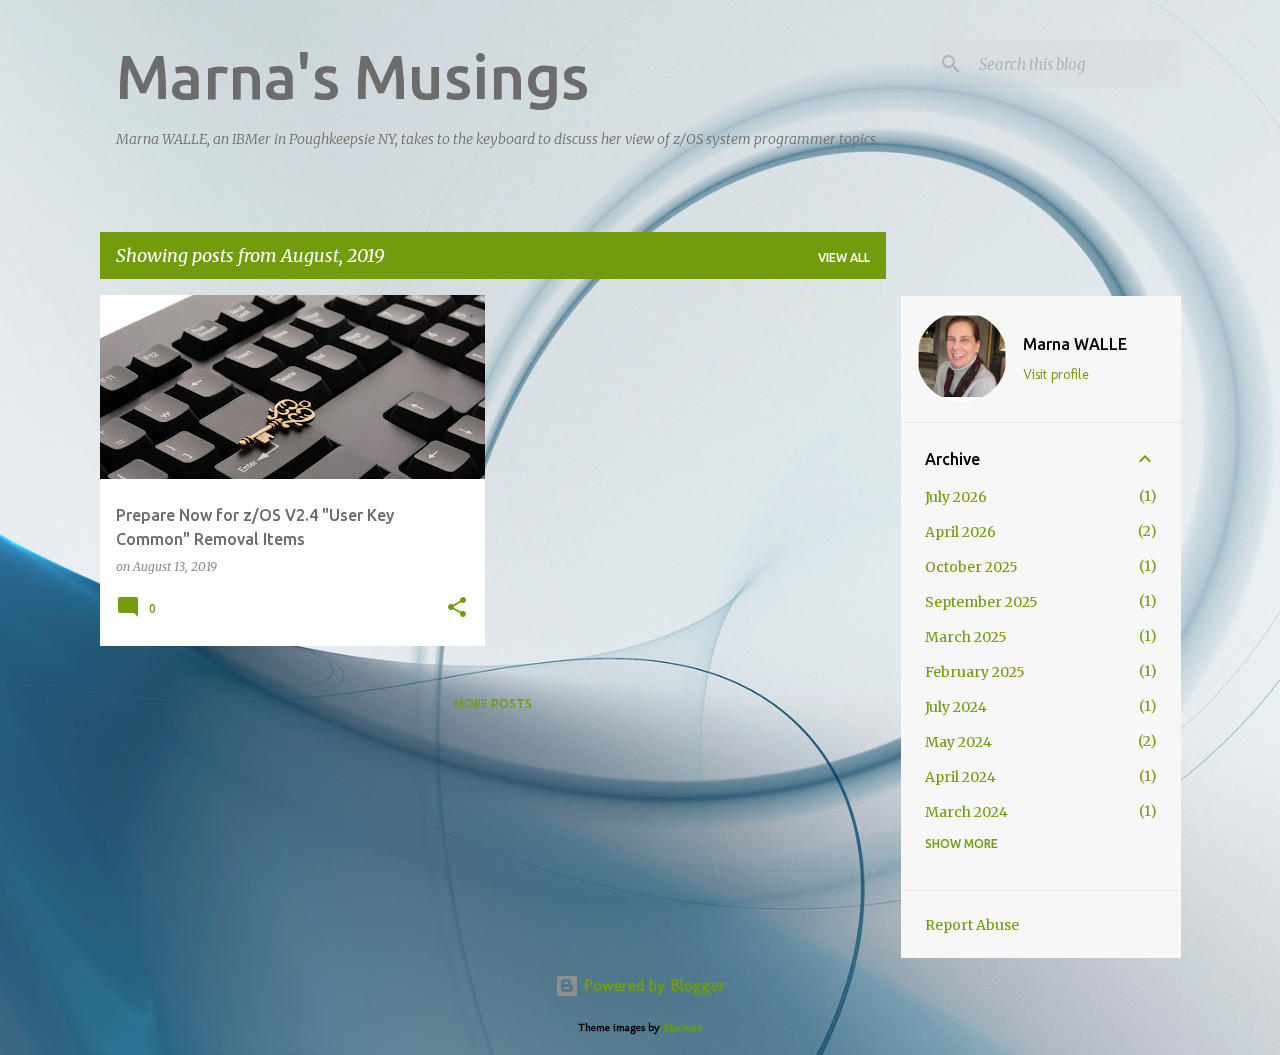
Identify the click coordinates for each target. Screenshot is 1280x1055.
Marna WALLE (1075, 344)
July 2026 (956, 497)
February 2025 (975, 672)
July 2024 (956, 707)
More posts (493, 703)
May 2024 (958, 742)
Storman (683, 1027)
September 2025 (981, 602)
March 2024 (966, 812)
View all (844, 257)
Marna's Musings (352, 76)
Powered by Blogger (652, 985)
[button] (457, 608)
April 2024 (960, 777)
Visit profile (1056, 374)
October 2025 (971, 567)
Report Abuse (972, 925)
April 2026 (960, 532)
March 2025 (966, 637)
